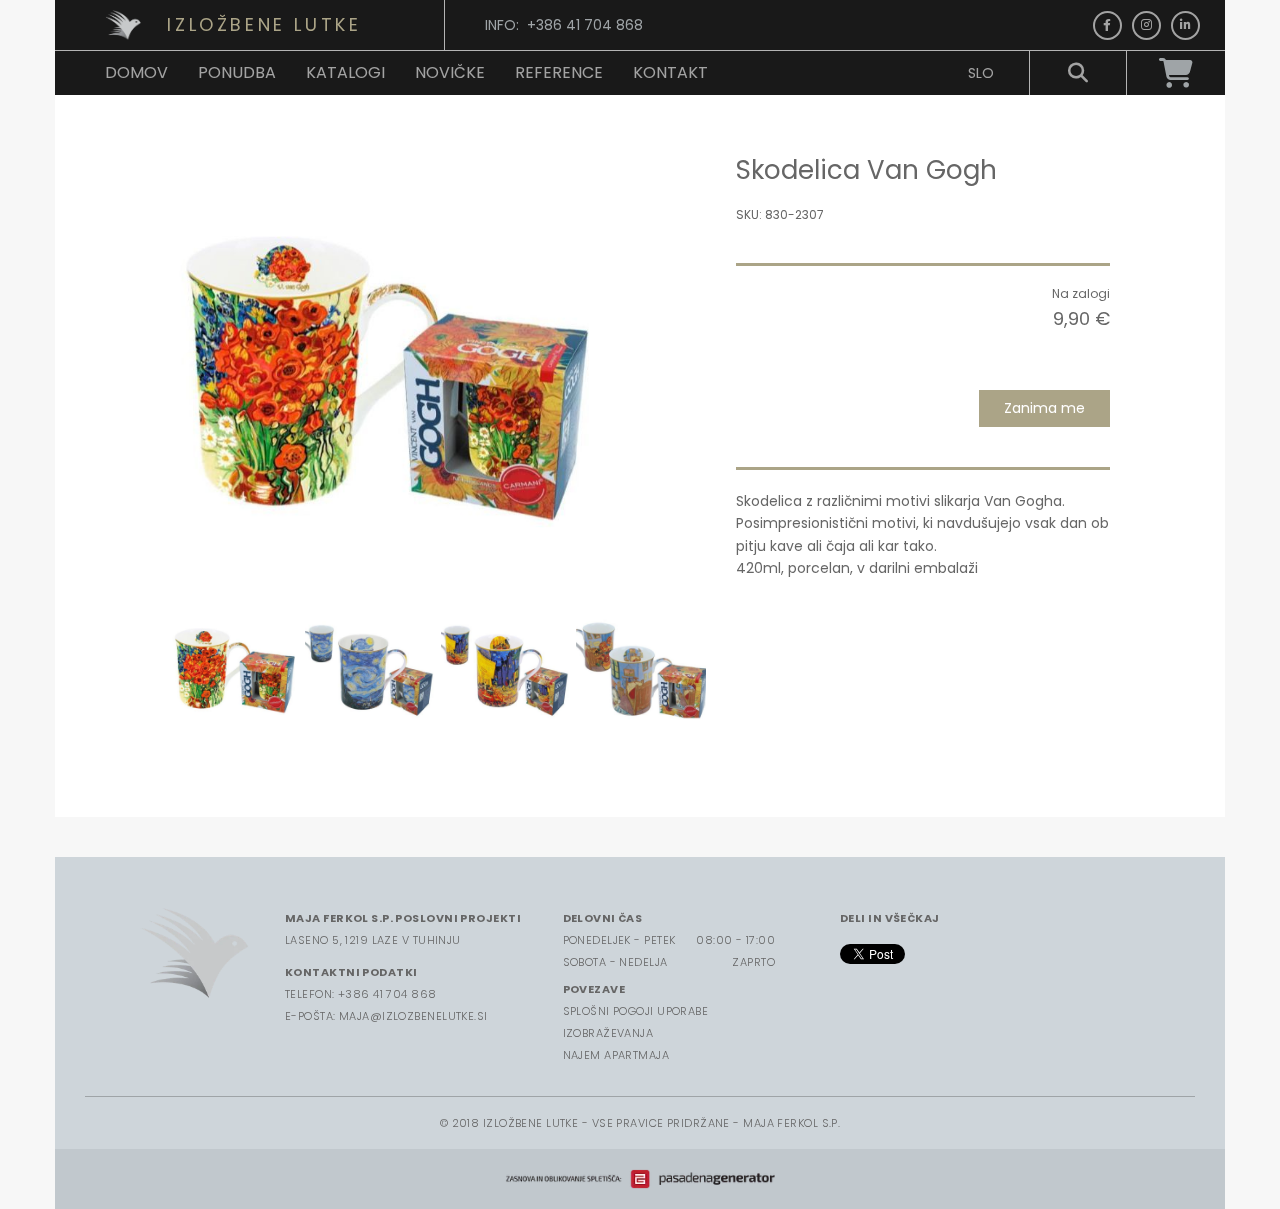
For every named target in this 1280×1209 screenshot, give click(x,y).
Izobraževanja (608, 1033)
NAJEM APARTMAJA (616, 1055)
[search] (1078, 73)
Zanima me (1044, 408)
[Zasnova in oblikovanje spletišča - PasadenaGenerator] (640, 1179)
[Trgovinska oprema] (128, 25)
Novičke (450, 72)
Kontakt (670, 72)
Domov (136, 72)
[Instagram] (1146, 25)
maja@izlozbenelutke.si (413, 1016)
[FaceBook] (1107, 25)
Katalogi (345, 72)
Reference (559, 72)
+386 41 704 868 (387, 994)
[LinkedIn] (1185, 25)
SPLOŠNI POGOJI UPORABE (636, 1011)
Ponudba (237, 72)
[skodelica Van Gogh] (388, 373)
